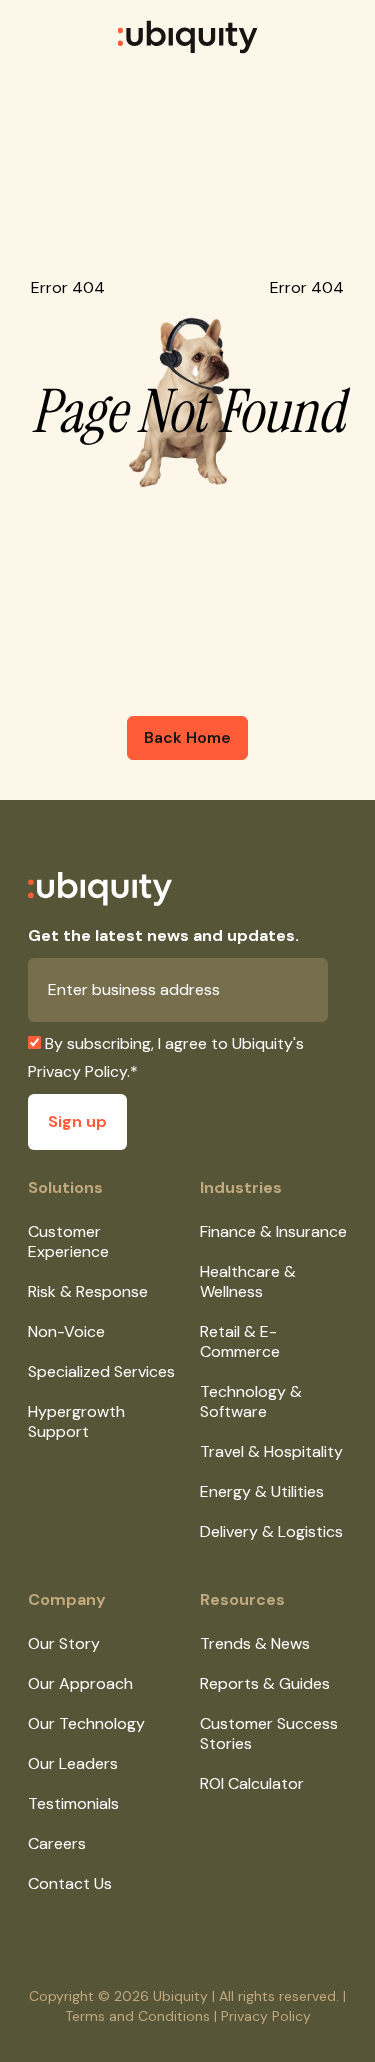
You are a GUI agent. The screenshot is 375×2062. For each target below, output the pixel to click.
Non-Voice (66, 1331)
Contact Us (70, 1883)
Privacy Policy (77, 1071)
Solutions (65, 1187)
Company (67, 1599)
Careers (57, 1843)
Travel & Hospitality (271, 1451)
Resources (242, 1599)
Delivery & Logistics (271, 1531)
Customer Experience (68, 1241)
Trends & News (255, 1643)
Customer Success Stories (269, 1733)
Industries (241, 1187)
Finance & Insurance (273, 1231)
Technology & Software (251, 1401)
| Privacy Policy (262, 2016)
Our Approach (80, 1683)
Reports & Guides (265, 1683)
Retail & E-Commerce (240, 1341)
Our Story (64, 1643)
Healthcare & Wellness (248, 1281)
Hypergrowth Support (76, 1421)
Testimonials (73, 1803)
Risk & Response (88, 1291)
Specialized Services (101, 1371)
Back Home (187, 737)
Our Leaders (73, 1763)
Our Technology (86, 1723)
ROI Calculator (252, 1783)
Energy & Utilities (262, 1491)
